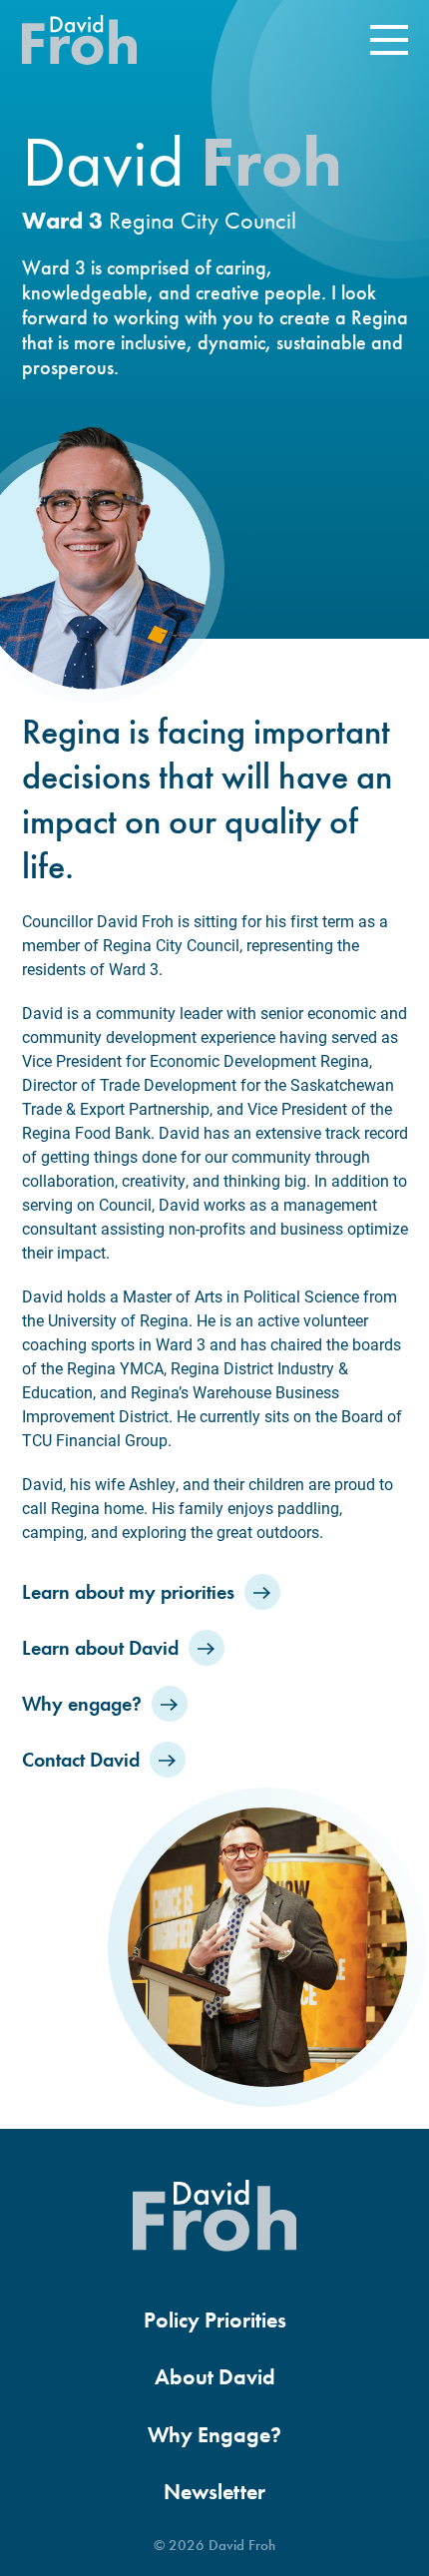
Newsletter (214, 2492)
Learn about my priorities (128, 1592)
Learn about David (100, 1648)
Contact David (81, 1760)
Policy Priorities (215, 2320)
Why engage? (82, 1704)
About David (215, 2377)
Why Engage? (214, 2435)
